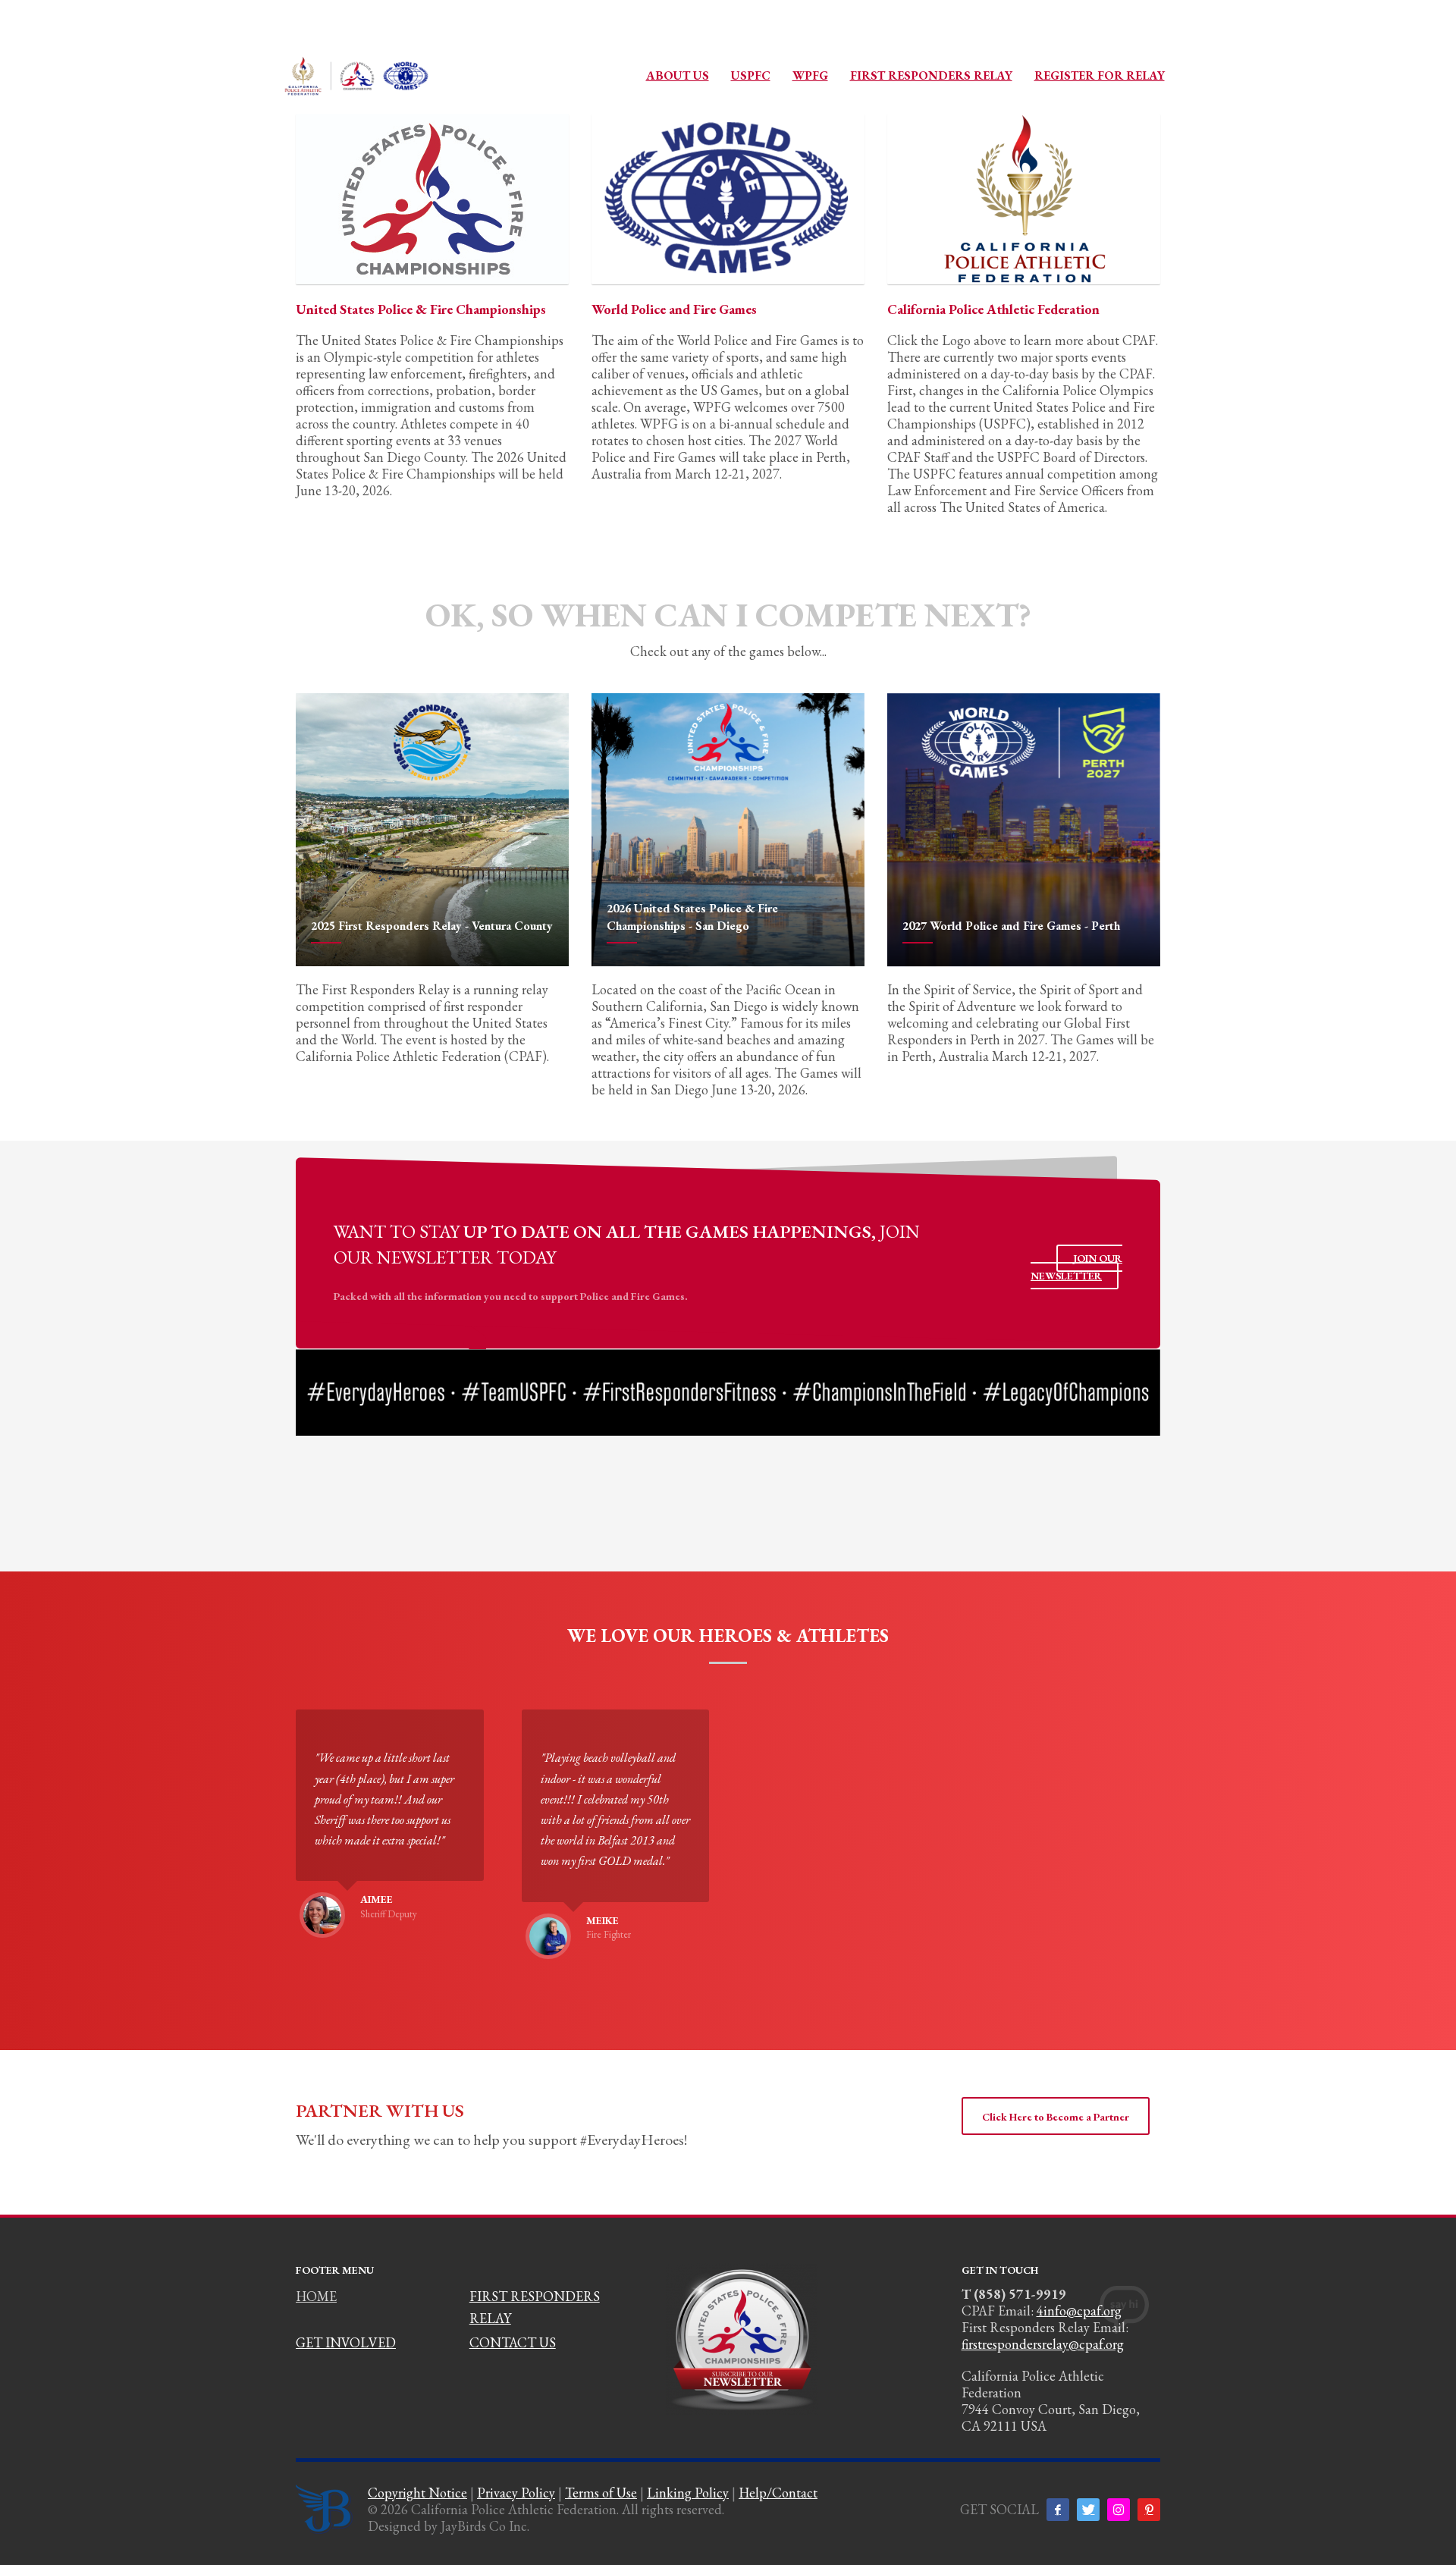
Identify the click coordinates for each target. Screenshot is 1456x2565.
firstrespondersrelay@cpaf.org (1043, 2344)
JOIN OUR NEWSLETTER (1076, 1267)
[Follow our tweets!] (1088, 2510)
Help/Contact (778, 2493)
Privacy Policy (516, 2493)
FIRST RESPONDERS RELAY (535, 2307)
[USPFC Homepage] (432, 199)
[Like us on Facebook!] (1058, 2510)
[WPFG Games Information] (728, 199)
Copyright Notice (417, 2493)
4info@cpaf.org (1079, 2311)
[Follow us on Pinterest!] (1149, 2510)
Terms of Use (601, 2493)
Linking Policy (688, 2493)
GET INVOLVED (346, 2342)
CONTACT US (513, 2342)
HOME (316, 2296)
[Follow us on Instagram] (1119, 2510)
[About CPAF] (1024, 199)
